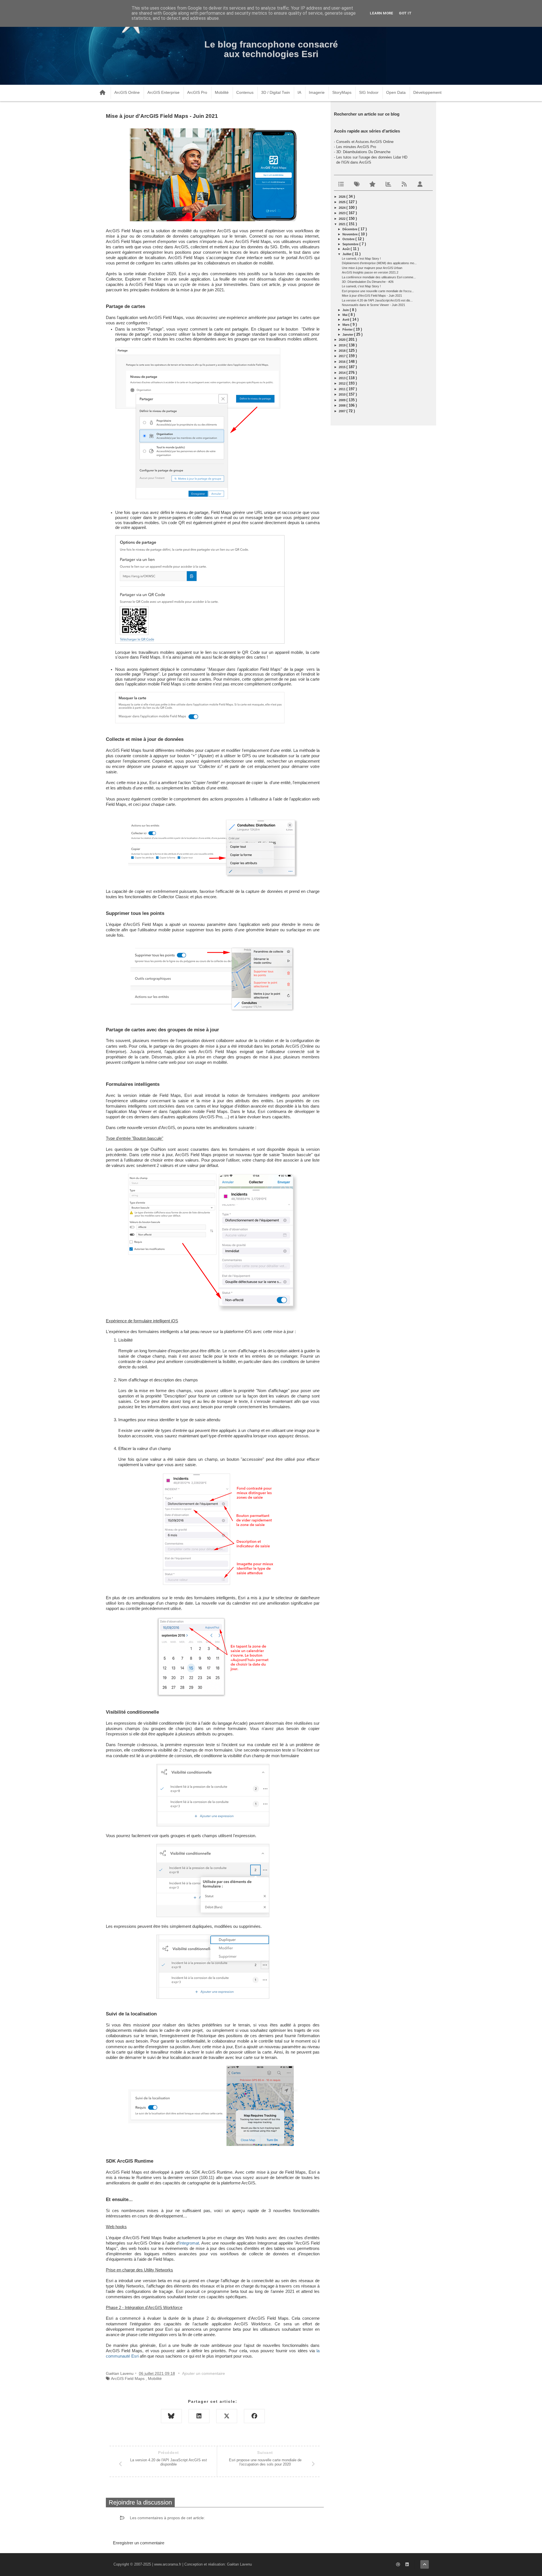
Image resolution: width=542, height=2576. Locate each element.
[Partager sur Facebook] (254, 2416)
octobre (349, 239)
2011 (343, 389)
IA (299, 92)
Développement (427, 92)
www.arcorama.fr (168, 2564)
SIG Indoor (369, 92)
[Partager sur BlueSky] (171, 2416)
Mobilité (222, 92)
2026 (343, 197)
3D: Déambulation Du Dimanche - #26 (368, 282)
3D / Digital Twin (276, 92)
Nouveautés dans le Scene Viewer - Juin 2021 (373, 305)
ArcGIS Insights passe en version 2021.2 (370, 272)
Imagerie (317, 92)
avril (346, 320)
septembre (351, 244)
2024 (343, 208)
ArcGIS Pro (197, 92)
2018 (343, 351)
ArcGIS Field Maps (128, 2378)
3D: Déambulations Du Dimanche (363, 152)
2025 (343, 202)
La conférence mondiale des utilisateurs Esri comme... (379, 277)
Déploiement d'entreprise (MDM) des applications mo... (379, 263)
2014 (343, 373)
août (347, 249)
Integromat (189, 2243)
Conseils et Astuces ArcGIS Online (365, 142)
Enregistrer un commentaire (139, 2543)
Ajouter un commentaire (204, 2373)
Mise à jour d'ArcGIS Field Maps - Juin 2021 (372, 296)
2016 (343, 362)
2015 (343, 367)
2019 (343, 345)
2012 (343, 383)
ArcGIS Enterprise (163, 92)
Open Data (396, 92)
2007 (343, 411)
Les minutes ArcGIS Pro (356, 147)
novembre (350, 234)
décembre (350, 229)
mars (346, 325)
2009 (343, 400)
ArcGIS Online (127, 92)
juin (346, 310)
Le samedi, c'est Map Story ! (361, 259)
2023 (343, 213)
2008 (343, 405)
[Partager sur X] (227, 2416)
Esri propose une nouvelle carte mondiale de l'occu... (378, 291)
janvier (348, 335)
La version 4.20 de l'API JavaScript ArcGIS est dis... (377, 300)
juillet (347, 254)
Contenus (245, 92)
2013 (343, 378)
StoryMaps (342, 92)
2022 (343, 219)
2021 (343, 224)
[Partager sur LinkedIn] (199, 2416)
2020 (343, 340)
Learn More (382, 13)
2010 (343, 394)
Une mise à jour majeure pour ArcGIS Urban (372, 268)
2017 (343, 356)
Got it (405, 13)
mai (345, 315)
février (348, 329)
